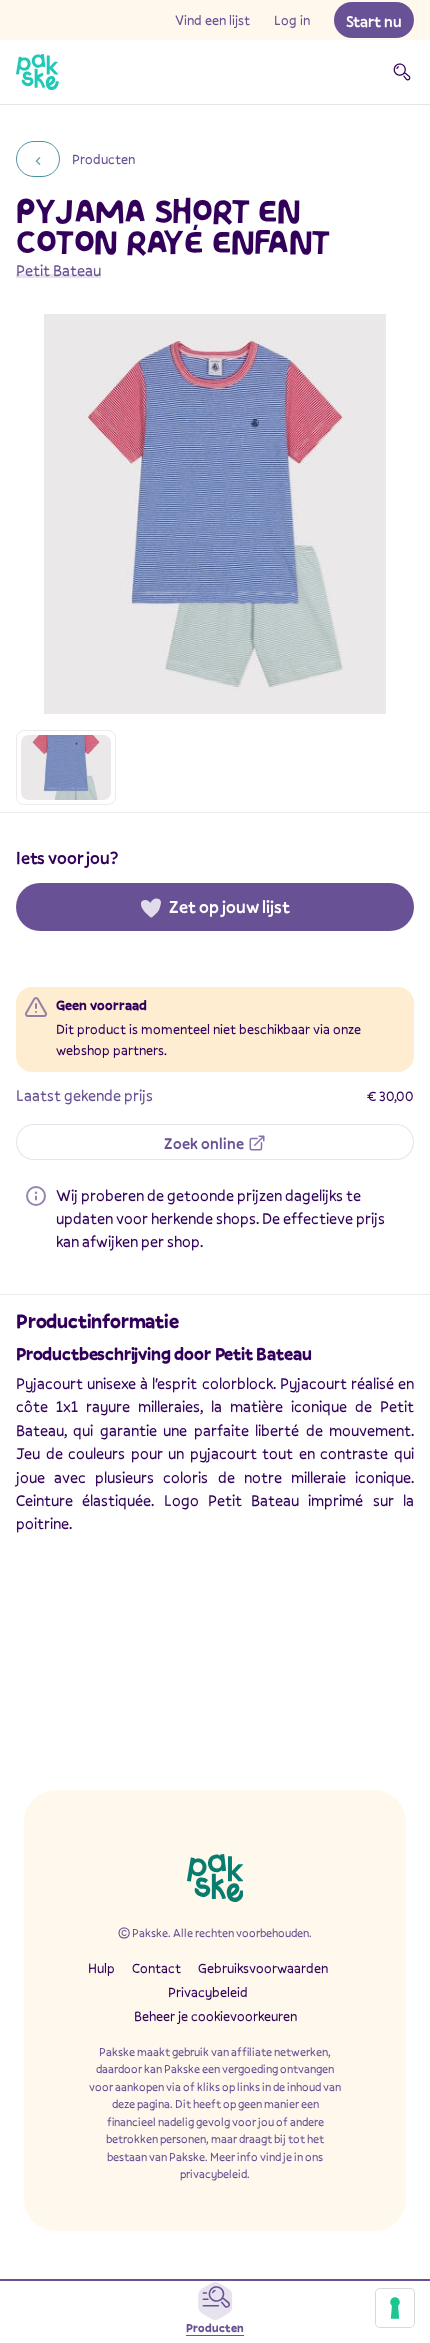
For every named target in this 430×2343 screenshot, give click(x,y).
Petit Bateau (58, 270)
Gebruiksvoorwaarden (263, 1968)
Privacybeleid (208, 1992)
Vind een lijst (212, 20)
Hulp (101, 1968)
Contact (156, 1968)
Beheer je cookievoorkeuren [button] (215, 2016)
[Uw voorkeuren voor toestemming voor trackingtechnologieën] (395, 2308)
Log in (292, 20)
